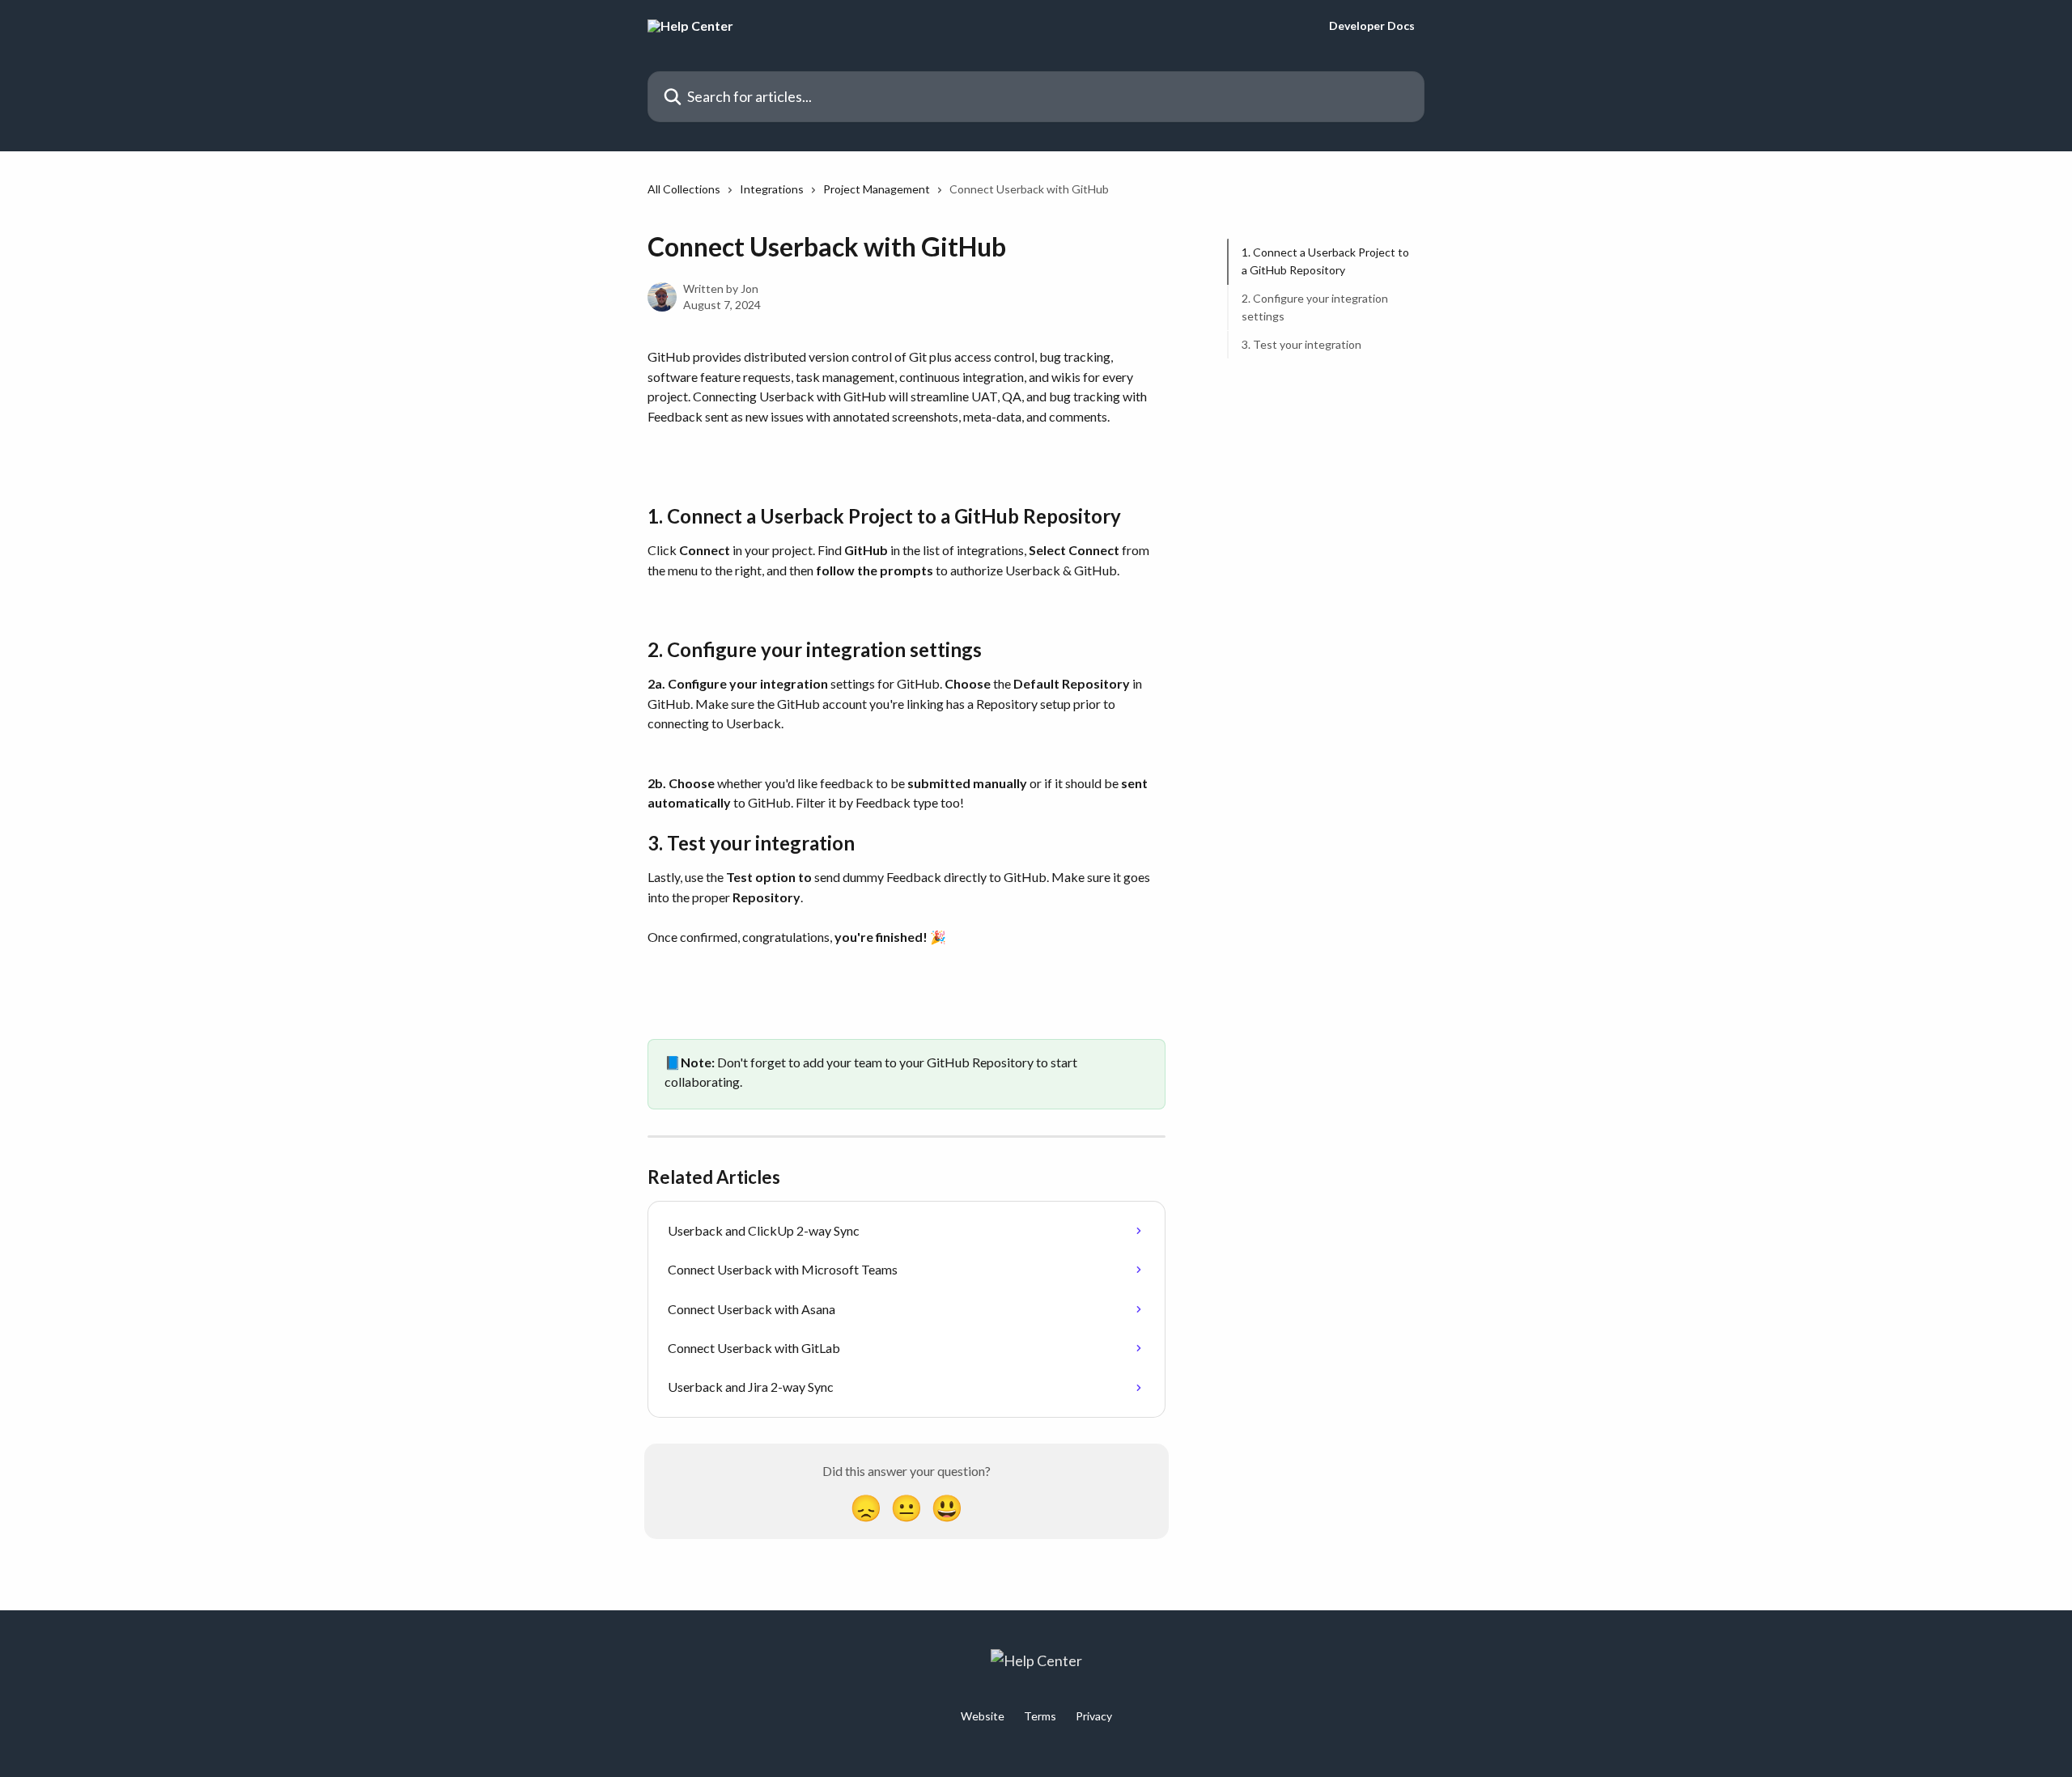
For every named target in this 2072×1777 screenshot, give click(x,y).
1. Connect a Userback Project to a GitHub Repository (1325, 261)
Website (983, 1716)
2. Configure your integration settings (1315, 307)
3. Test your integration (1301, 344)
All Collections (684, 189)
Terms (1040, 1716)
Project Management (877, 189)
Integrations (772, 189)
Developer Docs (1372, 26)
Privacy (1094, 1716)
